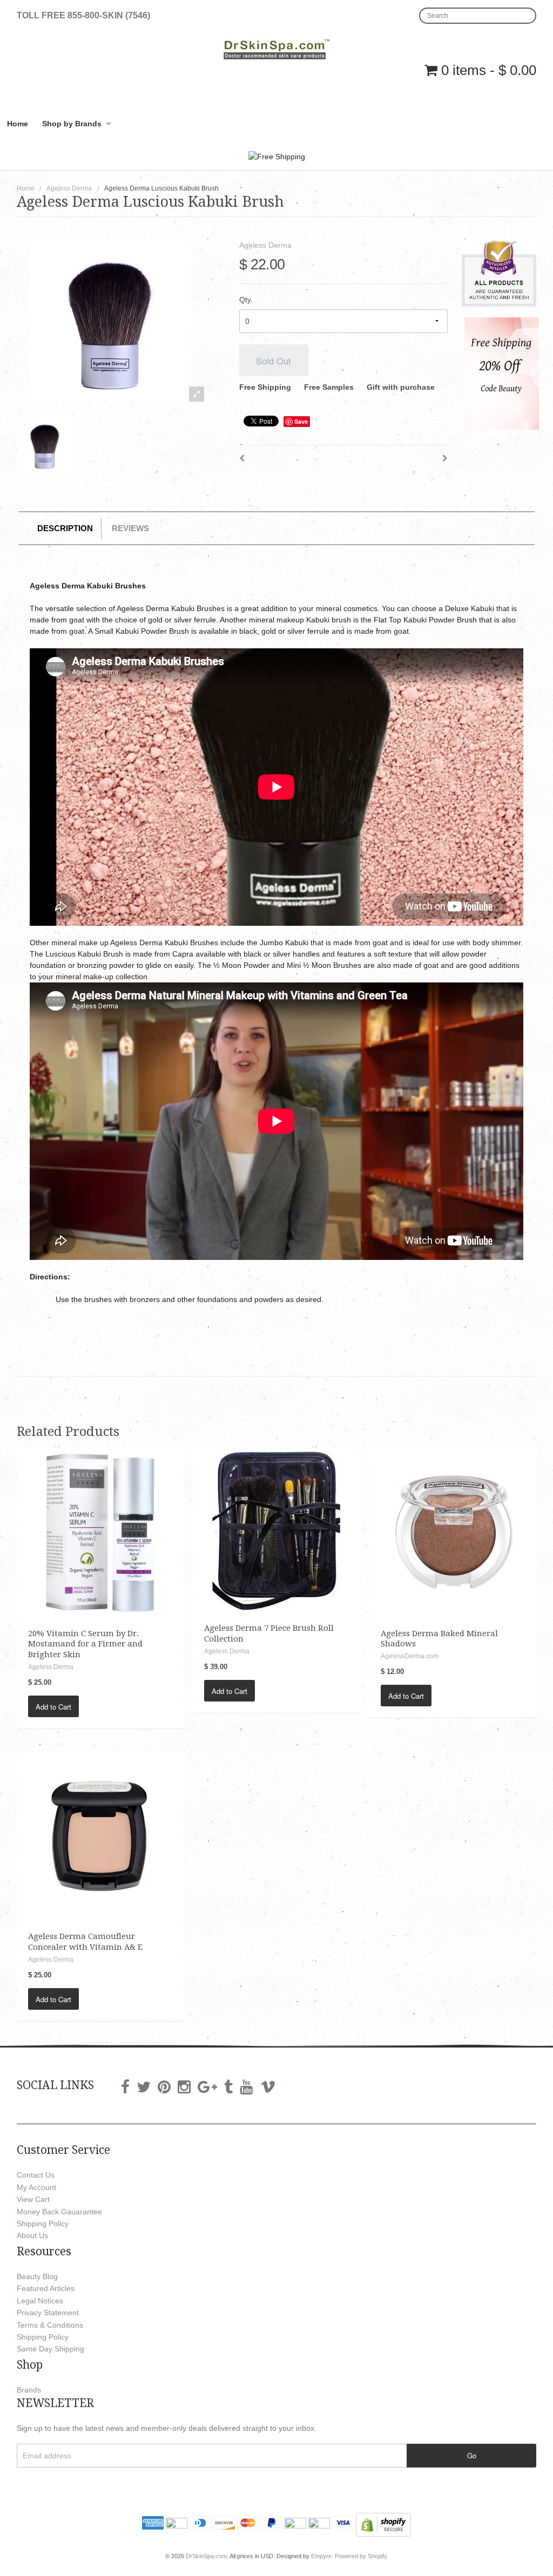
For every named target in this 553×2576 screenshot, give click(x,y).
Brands (29, 2390)
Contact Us (36, 2175)
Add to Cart (53, 1707)
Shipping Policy (43, 2224)
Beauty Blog (37, 2276)
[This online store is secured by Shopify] (383, 2524)
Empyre (321, 2556)
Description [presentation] (65, 528)
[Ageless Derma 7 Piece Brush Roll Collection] (276, 1529)
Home (18, 124)
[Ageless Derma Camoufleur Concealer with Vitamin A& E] (100, 1834)
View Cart (33, 2199)
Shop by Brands (72, 124)
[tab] (66, 529)
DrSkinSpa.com (206, 2556)
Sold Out (274, 361)
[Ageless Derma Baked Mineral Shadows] (453, 1531)
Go (472, 2455)
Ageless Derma (69, 188)
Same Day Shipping (50, 2349)
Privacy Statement (48, 2313)
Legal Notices (40, 2301)
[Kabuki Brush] (45, 445)
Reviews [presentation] (130, 528)
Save (301, 421)
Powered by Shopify (361, 2556)
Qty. (246, 300)
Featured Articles (46, 2288)
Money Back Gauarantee (59, 2212)
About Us (32, 2235)
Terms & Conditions (50, 2325)
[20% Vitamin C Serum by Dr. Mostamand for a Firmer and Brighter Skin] (100, 1531)
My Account (36, 2187)
